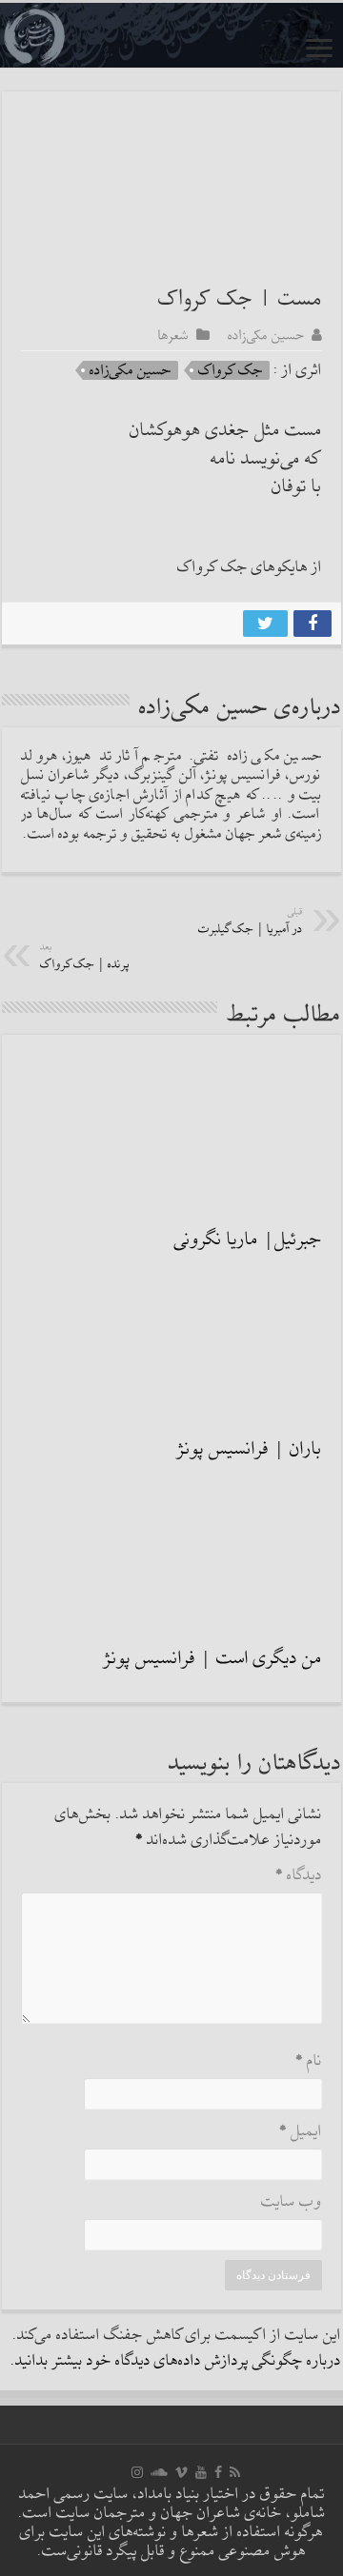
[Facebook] (218, 2472)
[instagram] (137, 2472)
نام (309, 2061)
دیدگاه (299, 1876)
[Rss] (235, 2472)
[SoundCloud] (159, 2472)
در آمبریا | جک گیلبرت (251, 922)
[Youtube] (201, 2472)
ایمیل (301, 2132)
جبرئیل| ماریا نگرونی (248, 1239)
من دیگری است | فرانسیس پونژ (213, 1658)
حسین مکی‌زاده (266, 335)
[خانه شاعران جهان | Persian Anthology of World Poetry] (171, 35)
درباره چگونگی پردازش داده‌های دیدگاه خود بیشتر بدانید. (176, 2361)
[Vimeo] (182, 2472)
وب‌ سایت (292, 2202)
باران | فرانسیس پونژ (250, 1449)
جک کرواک (231, 370)
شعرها (173, 335)
